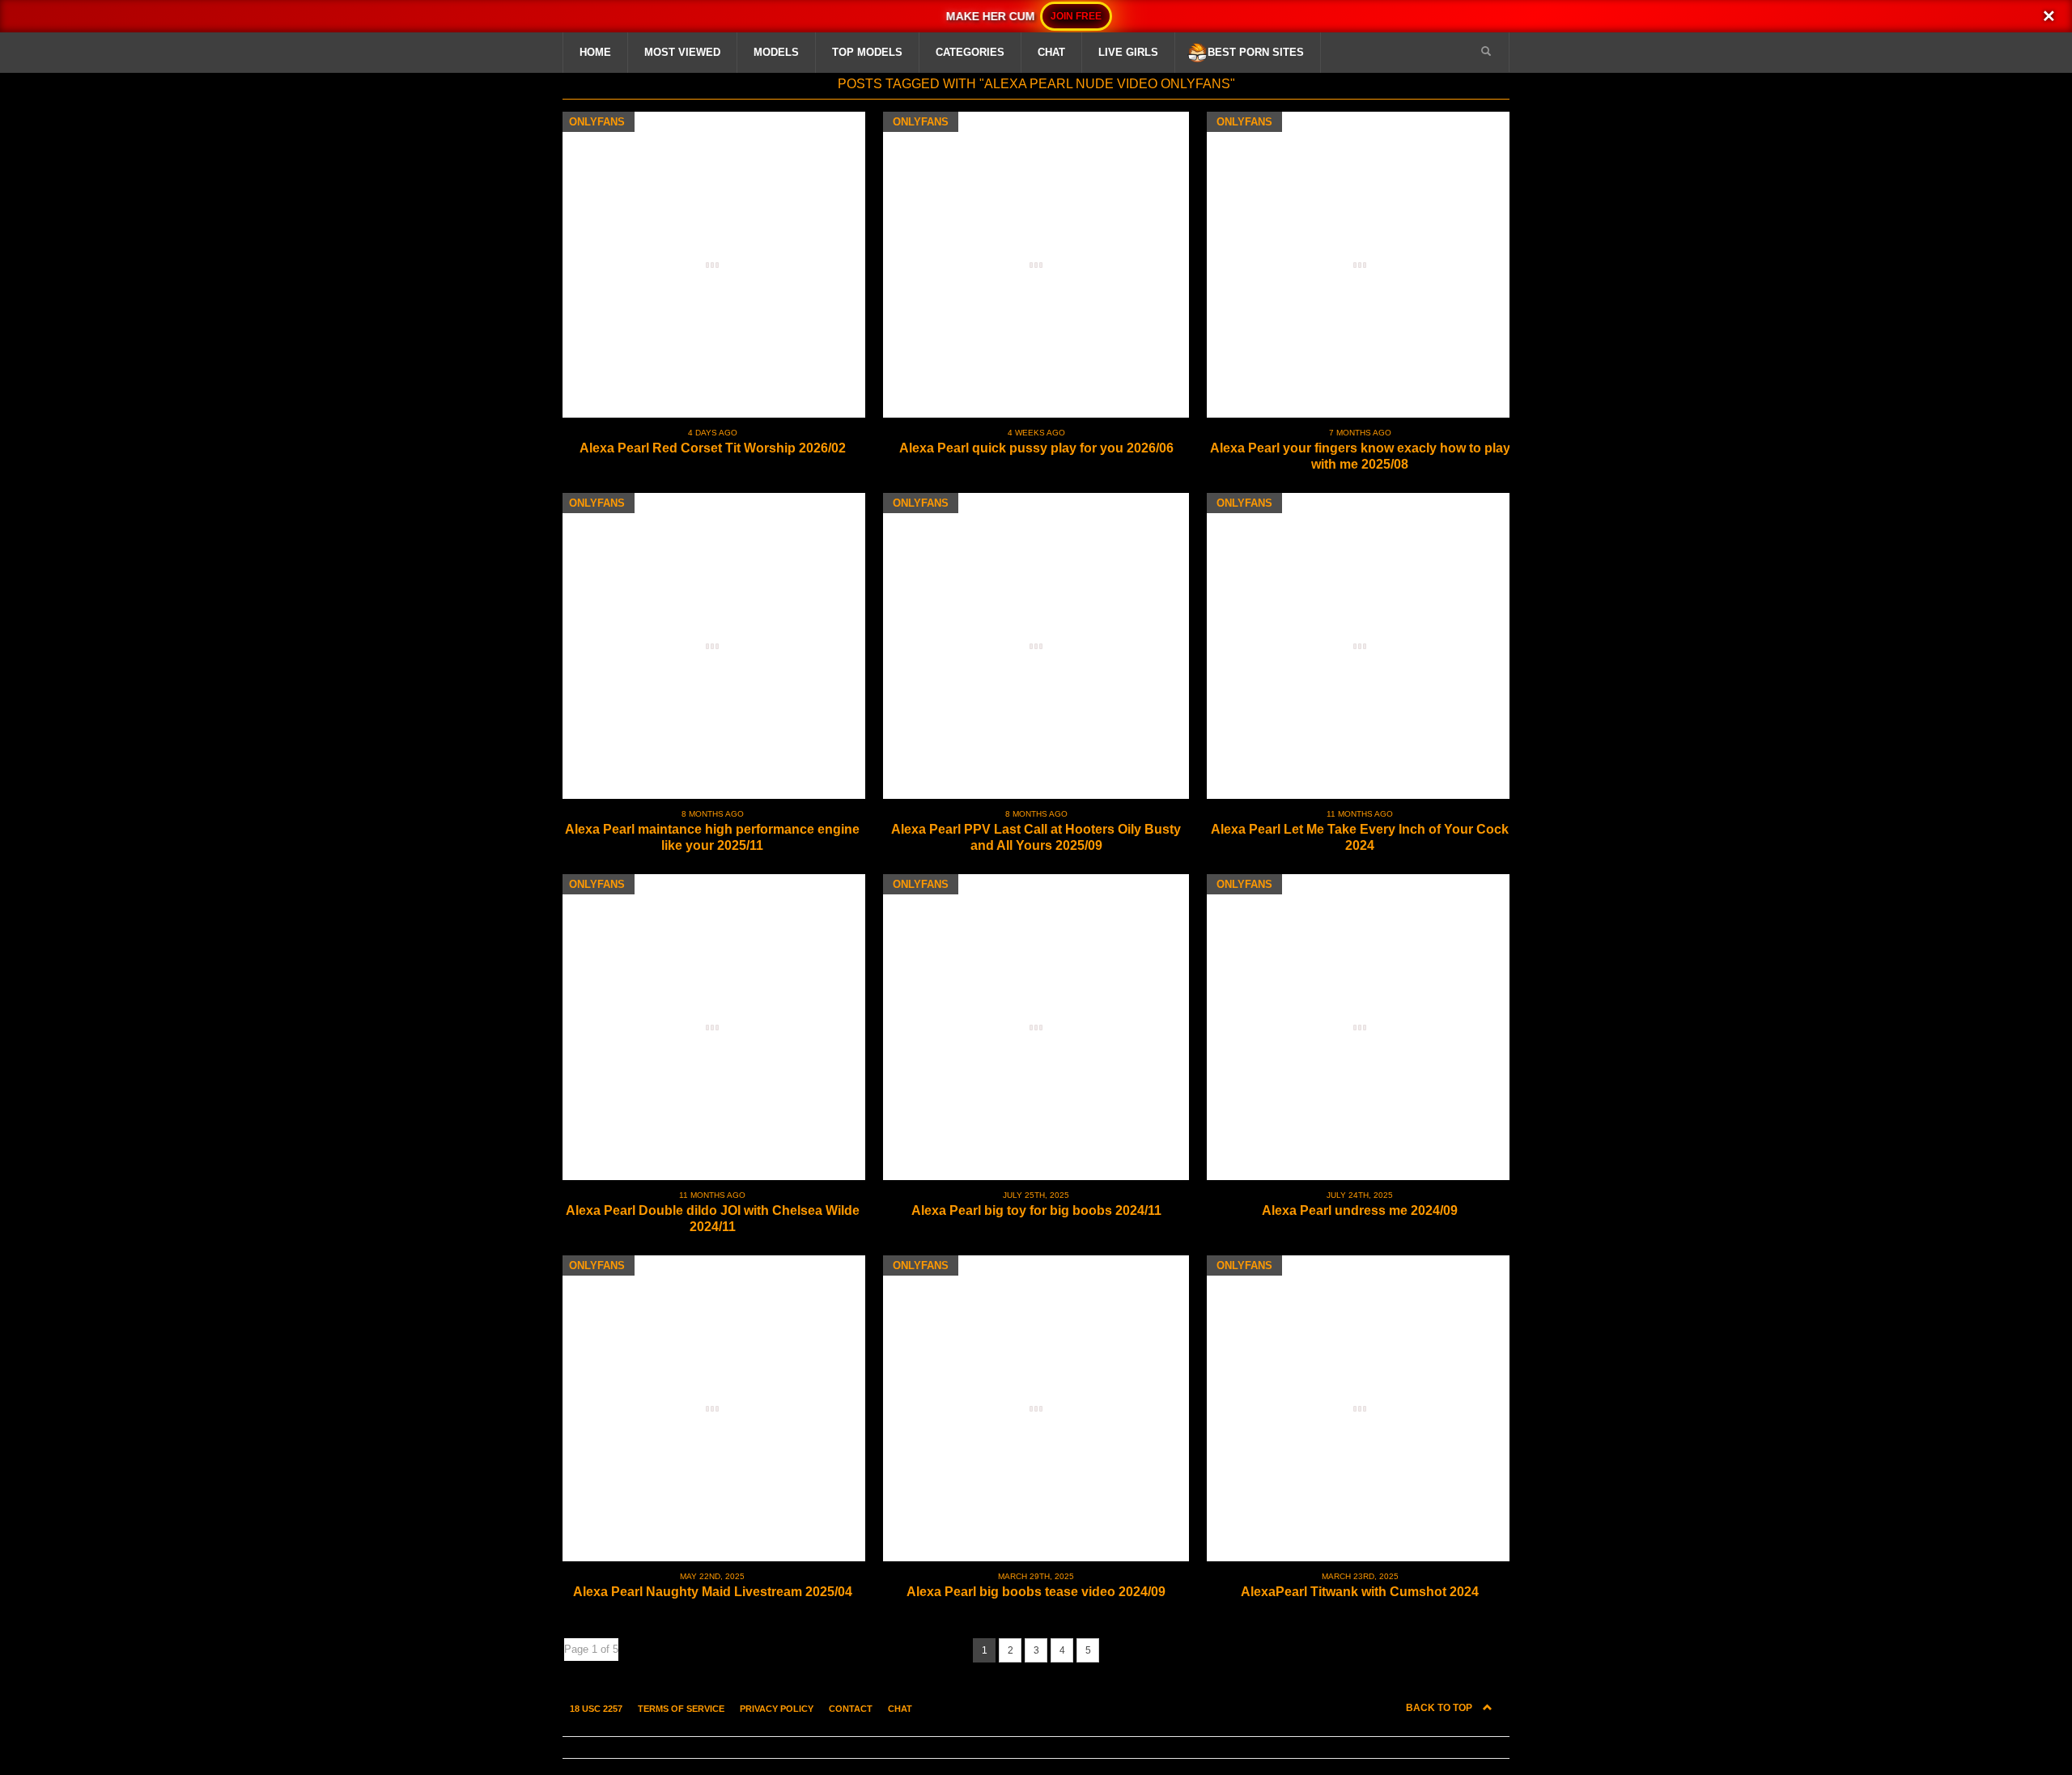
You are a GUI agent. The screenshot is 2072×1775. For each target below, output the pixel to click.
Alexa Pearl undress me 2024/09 (1360, 1210)
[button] (1486, 52)
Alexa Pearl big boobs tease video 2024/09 (1036, 1592)
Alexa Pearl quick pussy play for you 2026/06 (1036, 448)
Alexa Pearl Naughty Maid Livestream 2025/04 (713, 1592)
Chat (1051, 52)
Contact (851, 1709)
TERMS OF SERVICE (681, 1709)
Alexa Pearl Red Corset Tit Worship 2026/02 (713, 448)
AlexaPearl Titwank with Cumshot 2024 (1360, 1592)
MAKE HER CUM (990, 16)
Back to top (1440, 1708)
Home (595, 52)
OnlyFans (597, 122)
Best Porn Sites (1256, 52)
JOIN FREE (1076, 16)
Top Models (867, 52)
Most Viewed (682, 52)
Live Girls (1128, 52)
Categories (970, 52)
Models (776, 52)
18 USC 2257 (596, 1709)
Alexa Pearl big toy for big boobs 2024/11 (1036, 1210)
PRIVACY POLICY (777, 1709)
